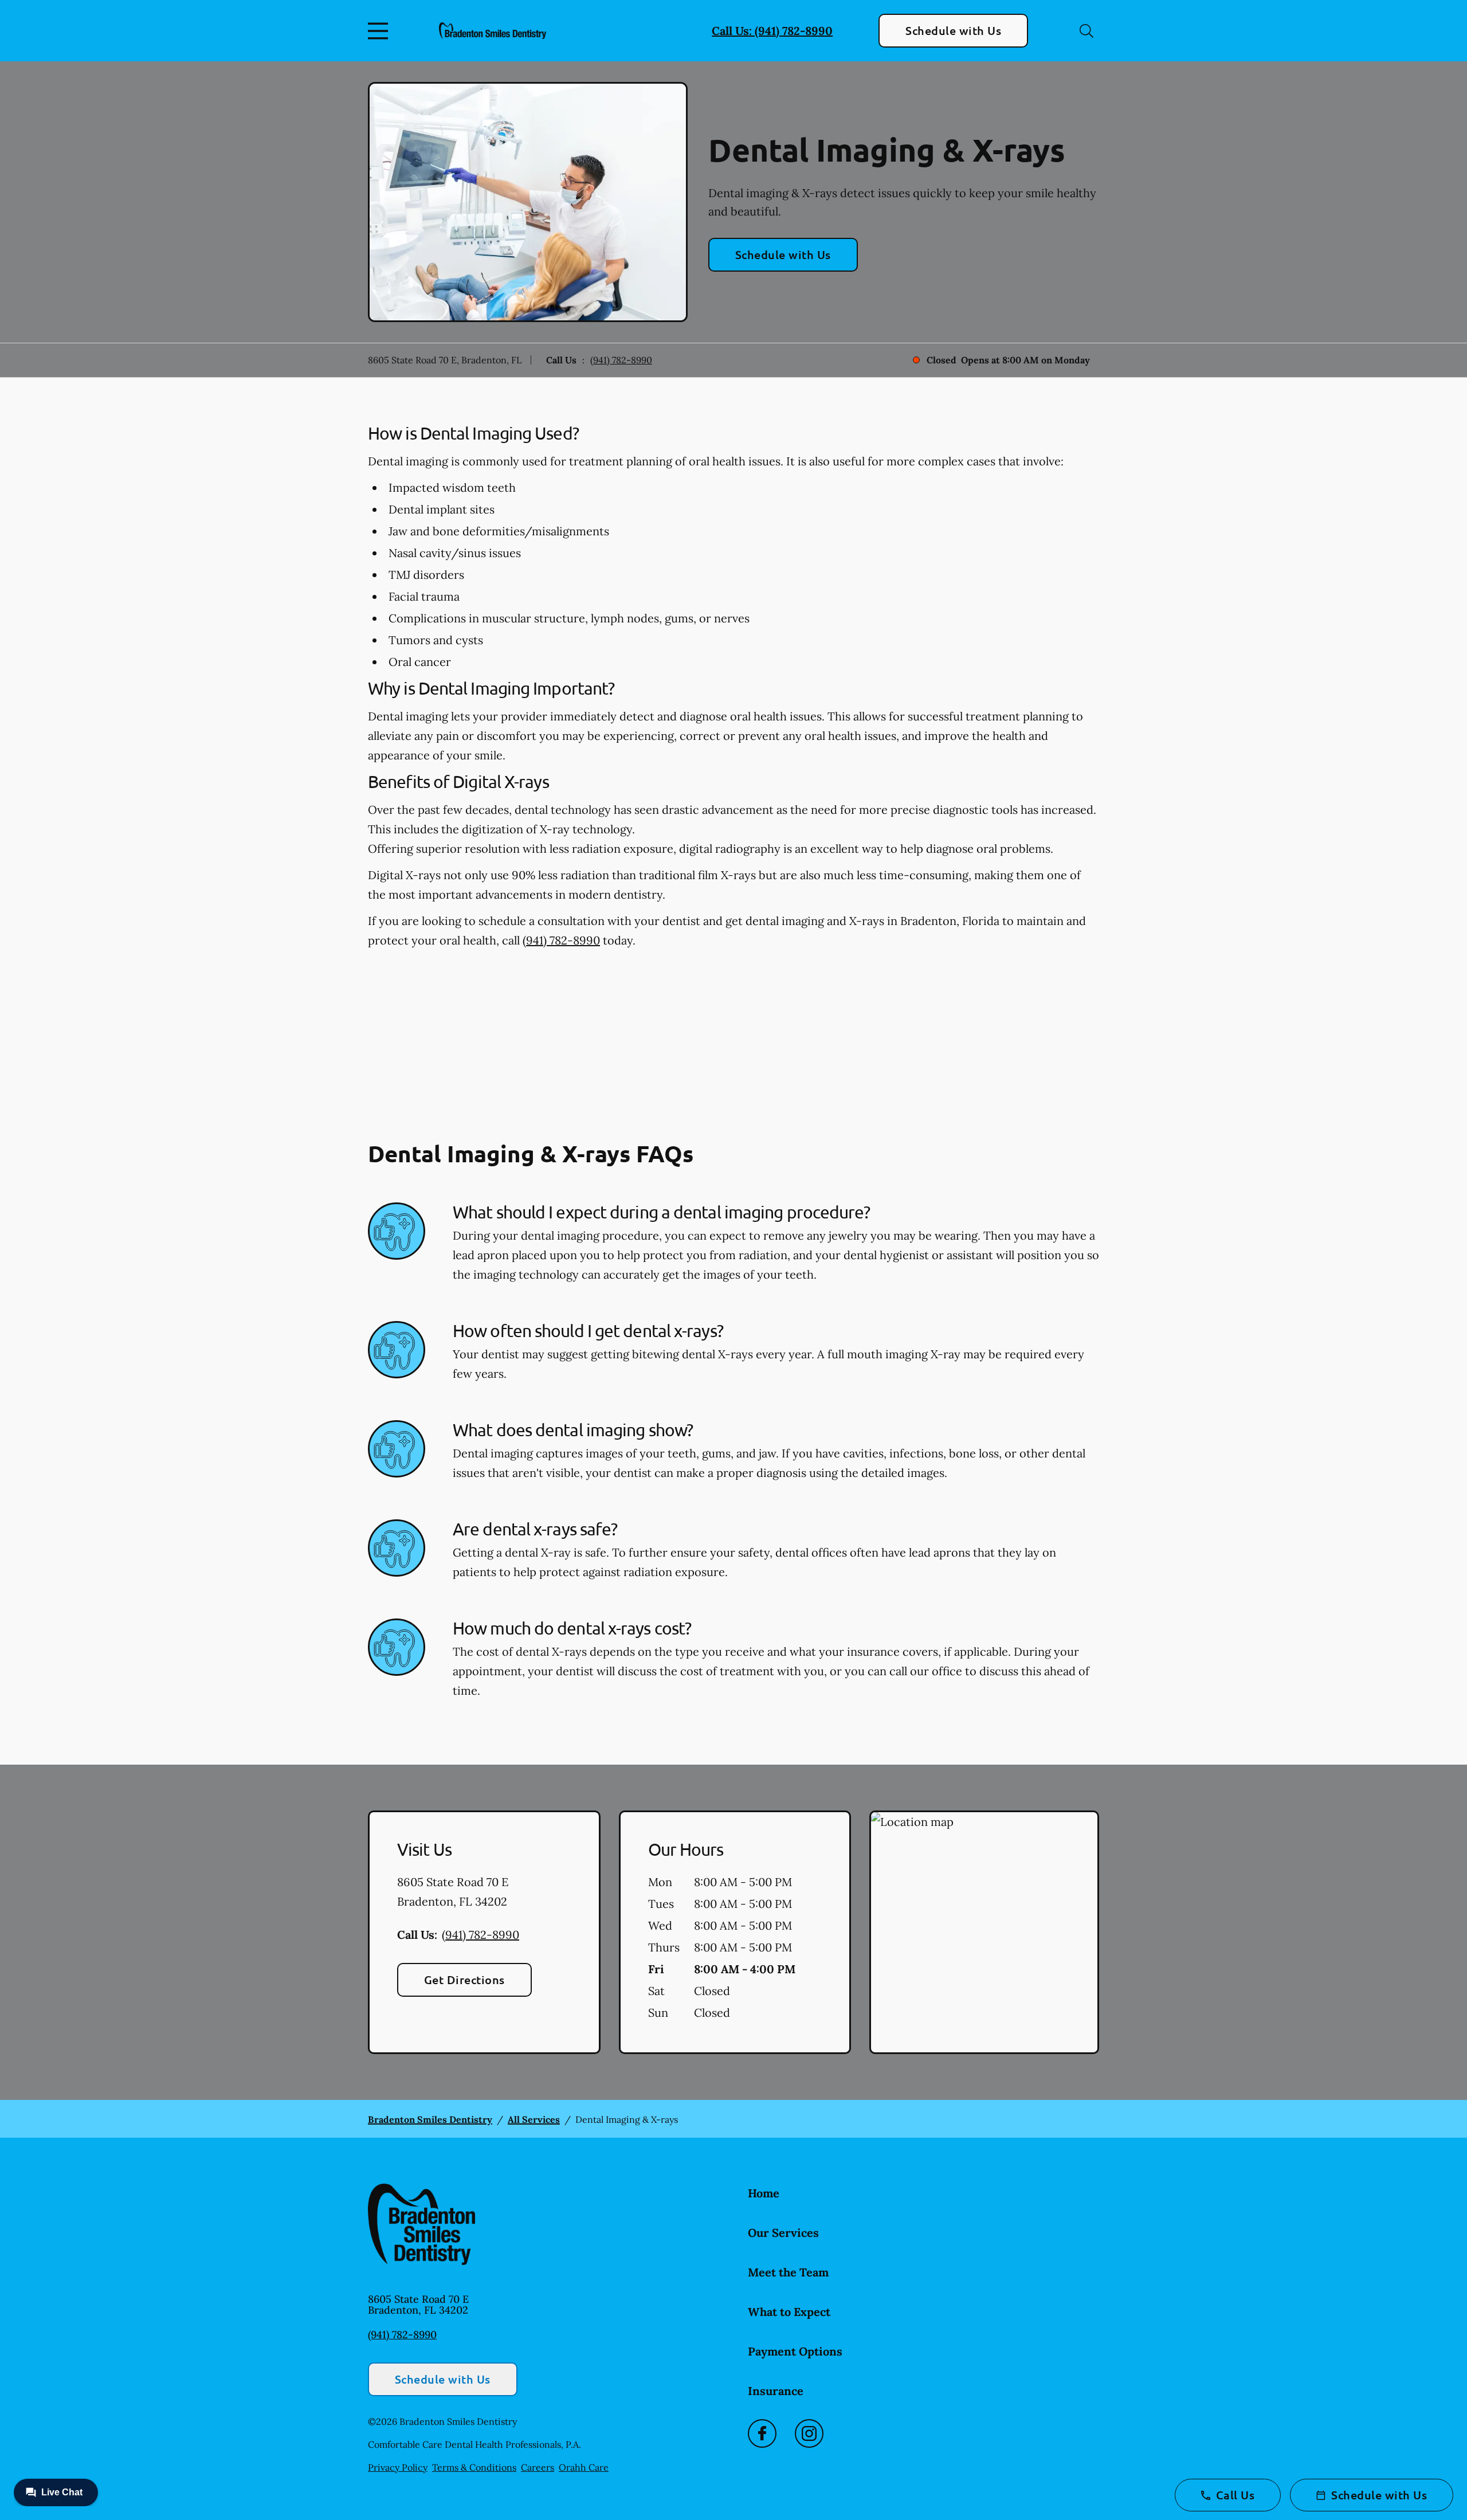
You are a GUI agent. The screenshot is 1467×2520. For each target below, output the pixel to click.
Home (764, 2193)
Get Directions (464, 1980)
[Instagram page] (809, 2433)
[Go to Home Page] (493, 30)
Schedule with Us (953, 30)
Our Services (783, 2233)
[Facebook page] (762, 2433)
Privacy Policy (398, 2467)
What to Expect (789, 2312)
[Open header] (381, 31)
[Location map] (984, 1933)
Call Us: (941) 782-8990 (772, 31)
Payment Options (795, 2351)
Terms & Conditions (474, 2467)
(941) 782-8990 (621, 360)
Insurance (776, 2391)
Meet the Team (788, 2272)
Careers (538, 2467)
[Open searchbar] (1086, 31)
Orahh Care (584, 2467)
